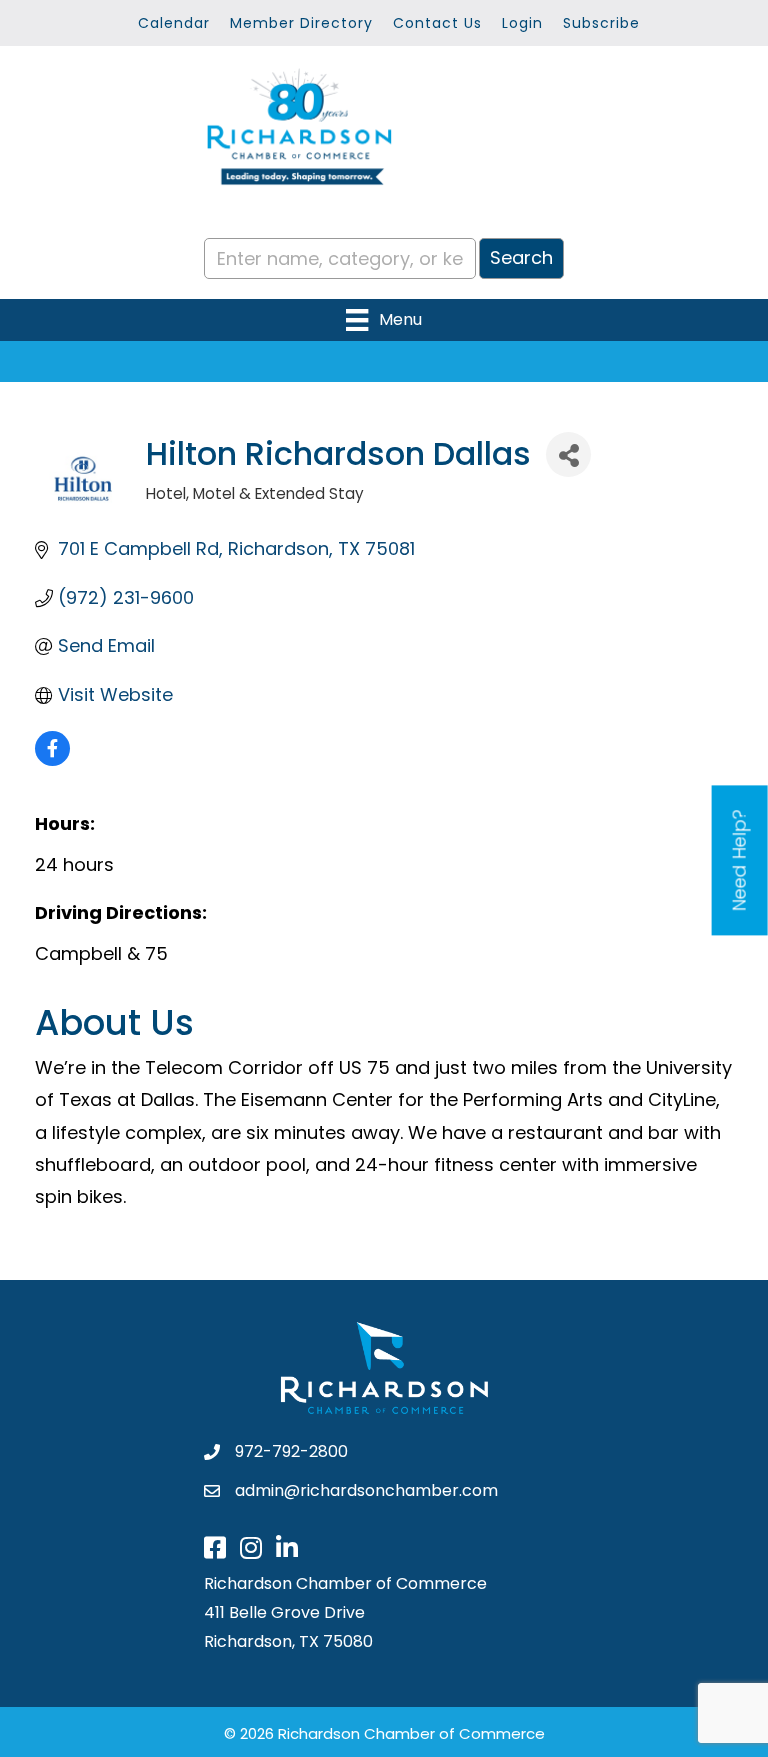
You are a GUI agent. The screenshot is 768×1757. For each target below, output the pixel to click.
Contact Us (437, 23)
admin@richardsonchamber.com (366, 1490)
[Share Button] (568, 454)
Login (522, 23)
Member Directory (301, 23)
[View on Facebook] (52, 759)
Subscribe (601, 23)
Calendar (174, 23)
